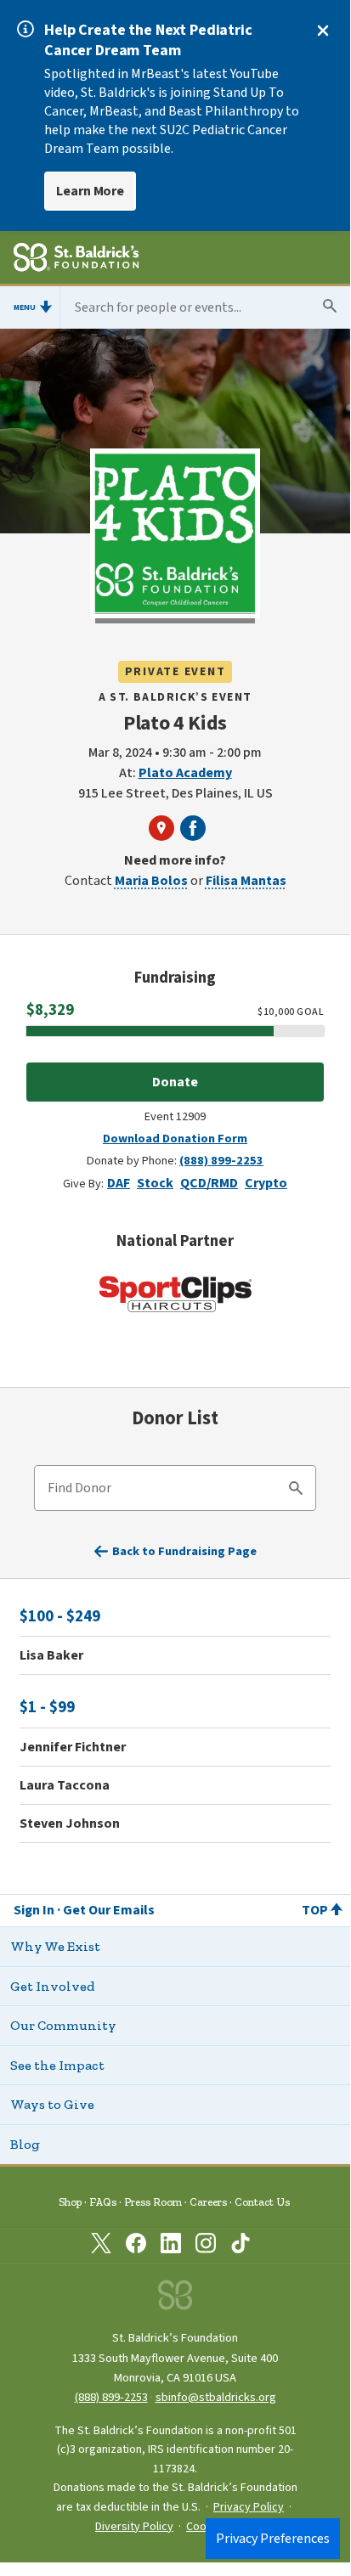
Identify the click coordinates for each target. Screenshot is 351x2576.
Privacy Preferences (273, 2539)
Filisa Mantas (246, 881)
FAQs (103, 2202)
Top (315, 1910)
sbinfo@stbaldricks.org (216, 2397)
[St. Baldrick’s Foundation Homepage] (76, 260)
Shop (70, 2202)
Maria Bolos (151, 881)
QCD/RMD (209, 1183)
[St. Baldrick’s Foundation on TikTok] (241, 2246)
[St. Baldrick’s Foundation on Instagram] (206, 2246)
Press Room (153, 2202)
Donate (175, 1082)
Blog (25, 2144)
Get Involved (52, 1986)
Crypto (266, 1183)
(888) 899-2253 (221, 1161)
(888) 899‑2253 (111, 2397)
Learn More (90, 191)
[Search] (296, 1491)
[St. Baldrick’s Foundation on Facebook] (136, 2246)
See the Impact (57, 2065)
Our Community (63, 2025)
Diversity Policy (134, 2527)
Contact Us (262, 2202)
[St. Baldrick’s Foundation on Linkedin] (171, 2246)
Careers (208, 2202)
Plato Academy (185, 773)
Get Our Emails (109, 1910)
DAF (119, 1183)
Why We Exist (55, 1946)
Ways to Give (52, 2104)
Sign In (34, 1910)
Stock (155, 1183)
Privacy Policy (249, 2507)
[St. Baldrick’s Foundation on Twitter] (101, 2246)
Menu (25, 307)
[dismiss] (323, 31)
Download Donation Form (175, 1139)
